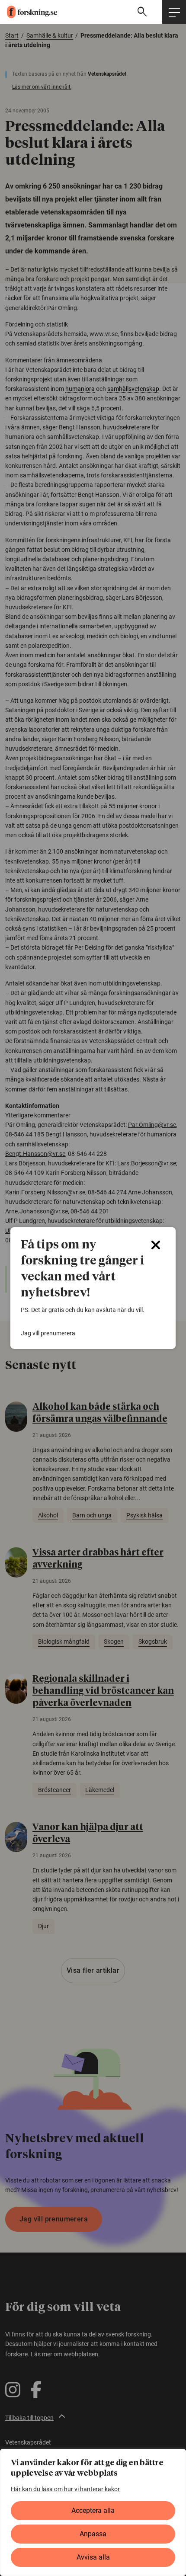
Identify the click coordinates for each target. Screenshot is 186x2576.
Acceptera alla (93, 2510)
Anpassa (93, 2534)
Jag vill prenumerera (48, 1333)
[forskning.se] (29, 12)
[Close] (156, 1245)
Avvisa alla (93, 2557)
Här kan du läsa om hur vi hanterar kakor (65, 2489)
